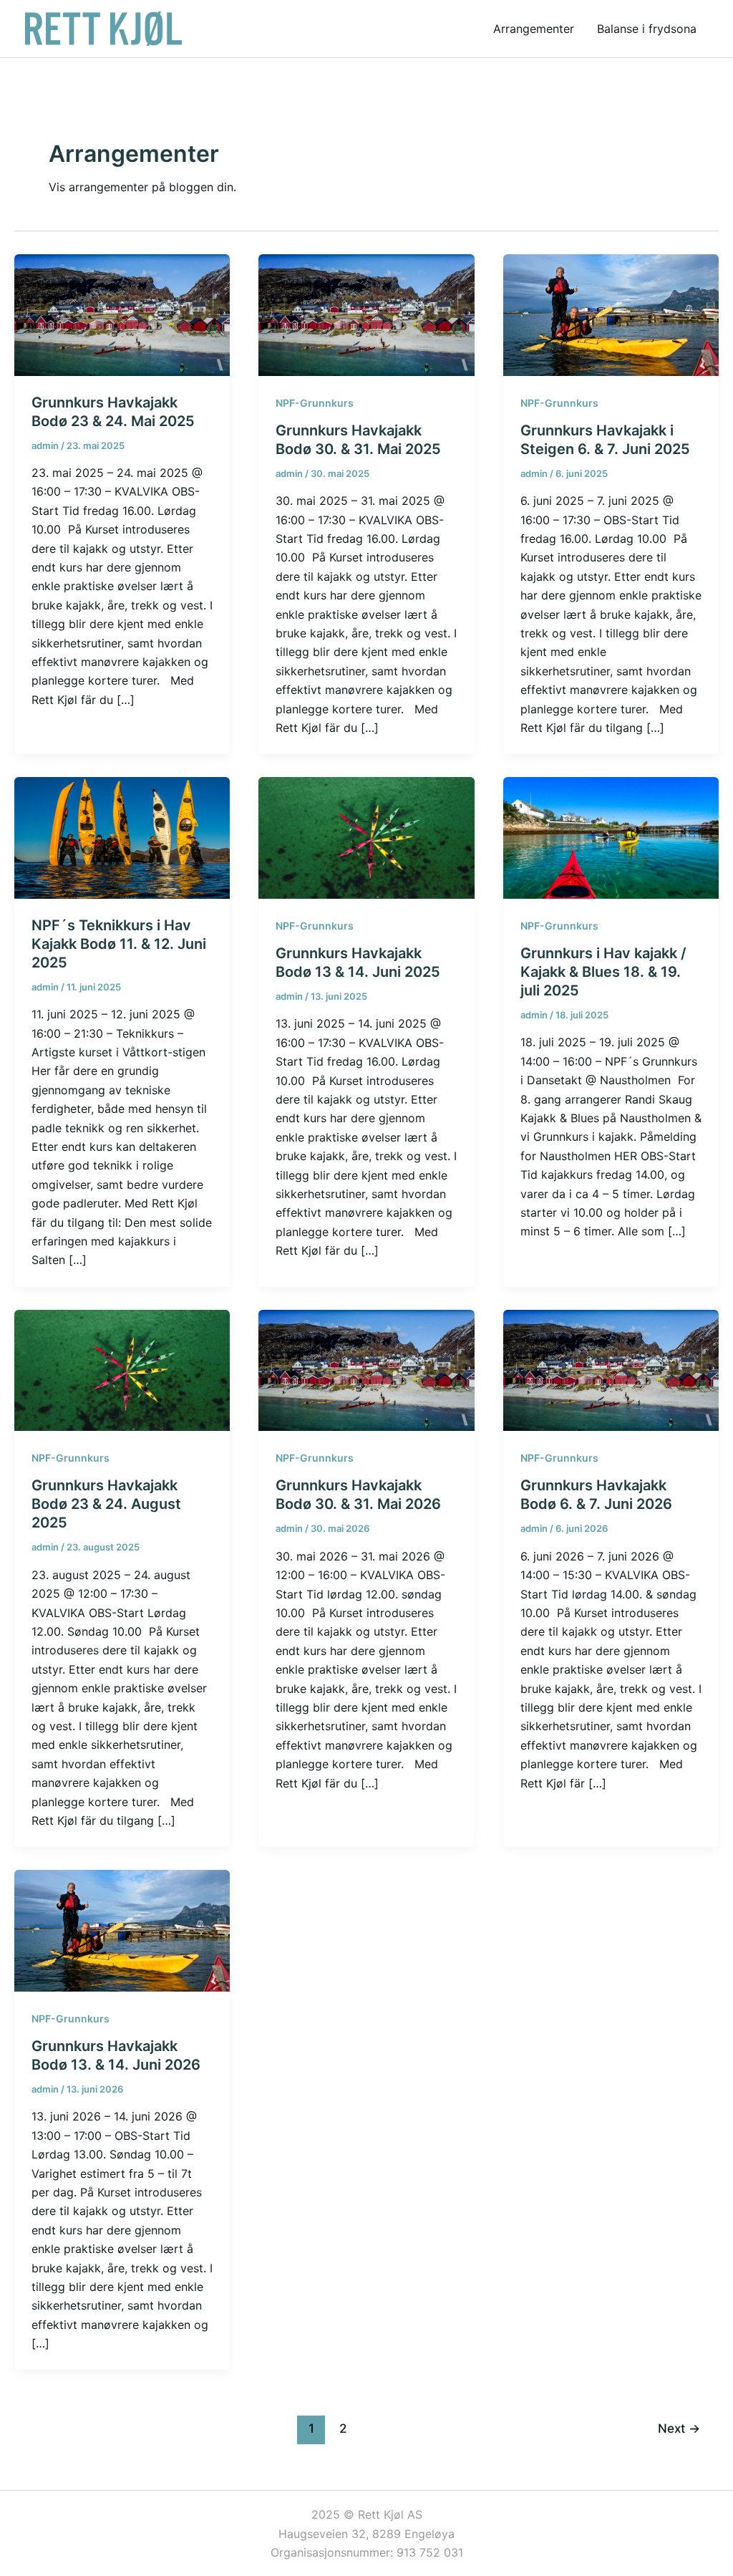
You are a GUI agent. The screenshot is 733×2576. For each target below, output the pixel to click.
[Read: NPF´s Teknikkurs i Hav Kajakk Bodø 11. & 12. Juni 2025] (122, 836)
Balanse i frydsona (647, 29)
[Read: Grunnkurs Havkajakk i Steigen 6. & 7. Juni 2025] (611, 314)
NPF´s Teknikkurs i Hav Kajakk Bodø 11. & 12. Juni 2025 (119, 944)
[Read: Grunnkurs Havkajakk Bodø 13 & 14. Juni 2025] (366, 836)
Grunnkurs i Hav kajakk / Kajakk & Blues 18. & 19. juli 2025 (603, 972)
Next (679, 2428)
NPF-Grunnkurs (315, 403)
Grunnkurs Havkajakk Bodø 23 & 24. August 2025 (106, 1504)
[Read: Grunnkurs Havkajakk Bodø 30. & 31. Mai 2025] (366, 314)
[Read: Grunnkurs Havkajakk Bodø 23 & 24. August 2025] (122, 1369)
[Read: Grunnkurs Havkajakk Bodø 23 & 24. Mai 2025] (122, 314)
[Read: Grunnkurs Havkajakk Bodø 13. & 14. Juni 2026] (122, 1929)
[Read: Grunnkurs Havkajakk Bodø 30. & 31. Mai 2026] (366, 1369)
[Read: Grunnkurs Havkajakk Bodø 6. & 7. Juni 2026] (611, 1369)
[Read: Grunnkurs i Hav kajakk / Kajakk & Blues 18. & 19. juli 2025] (611, 836)
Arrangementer (534, 29)
